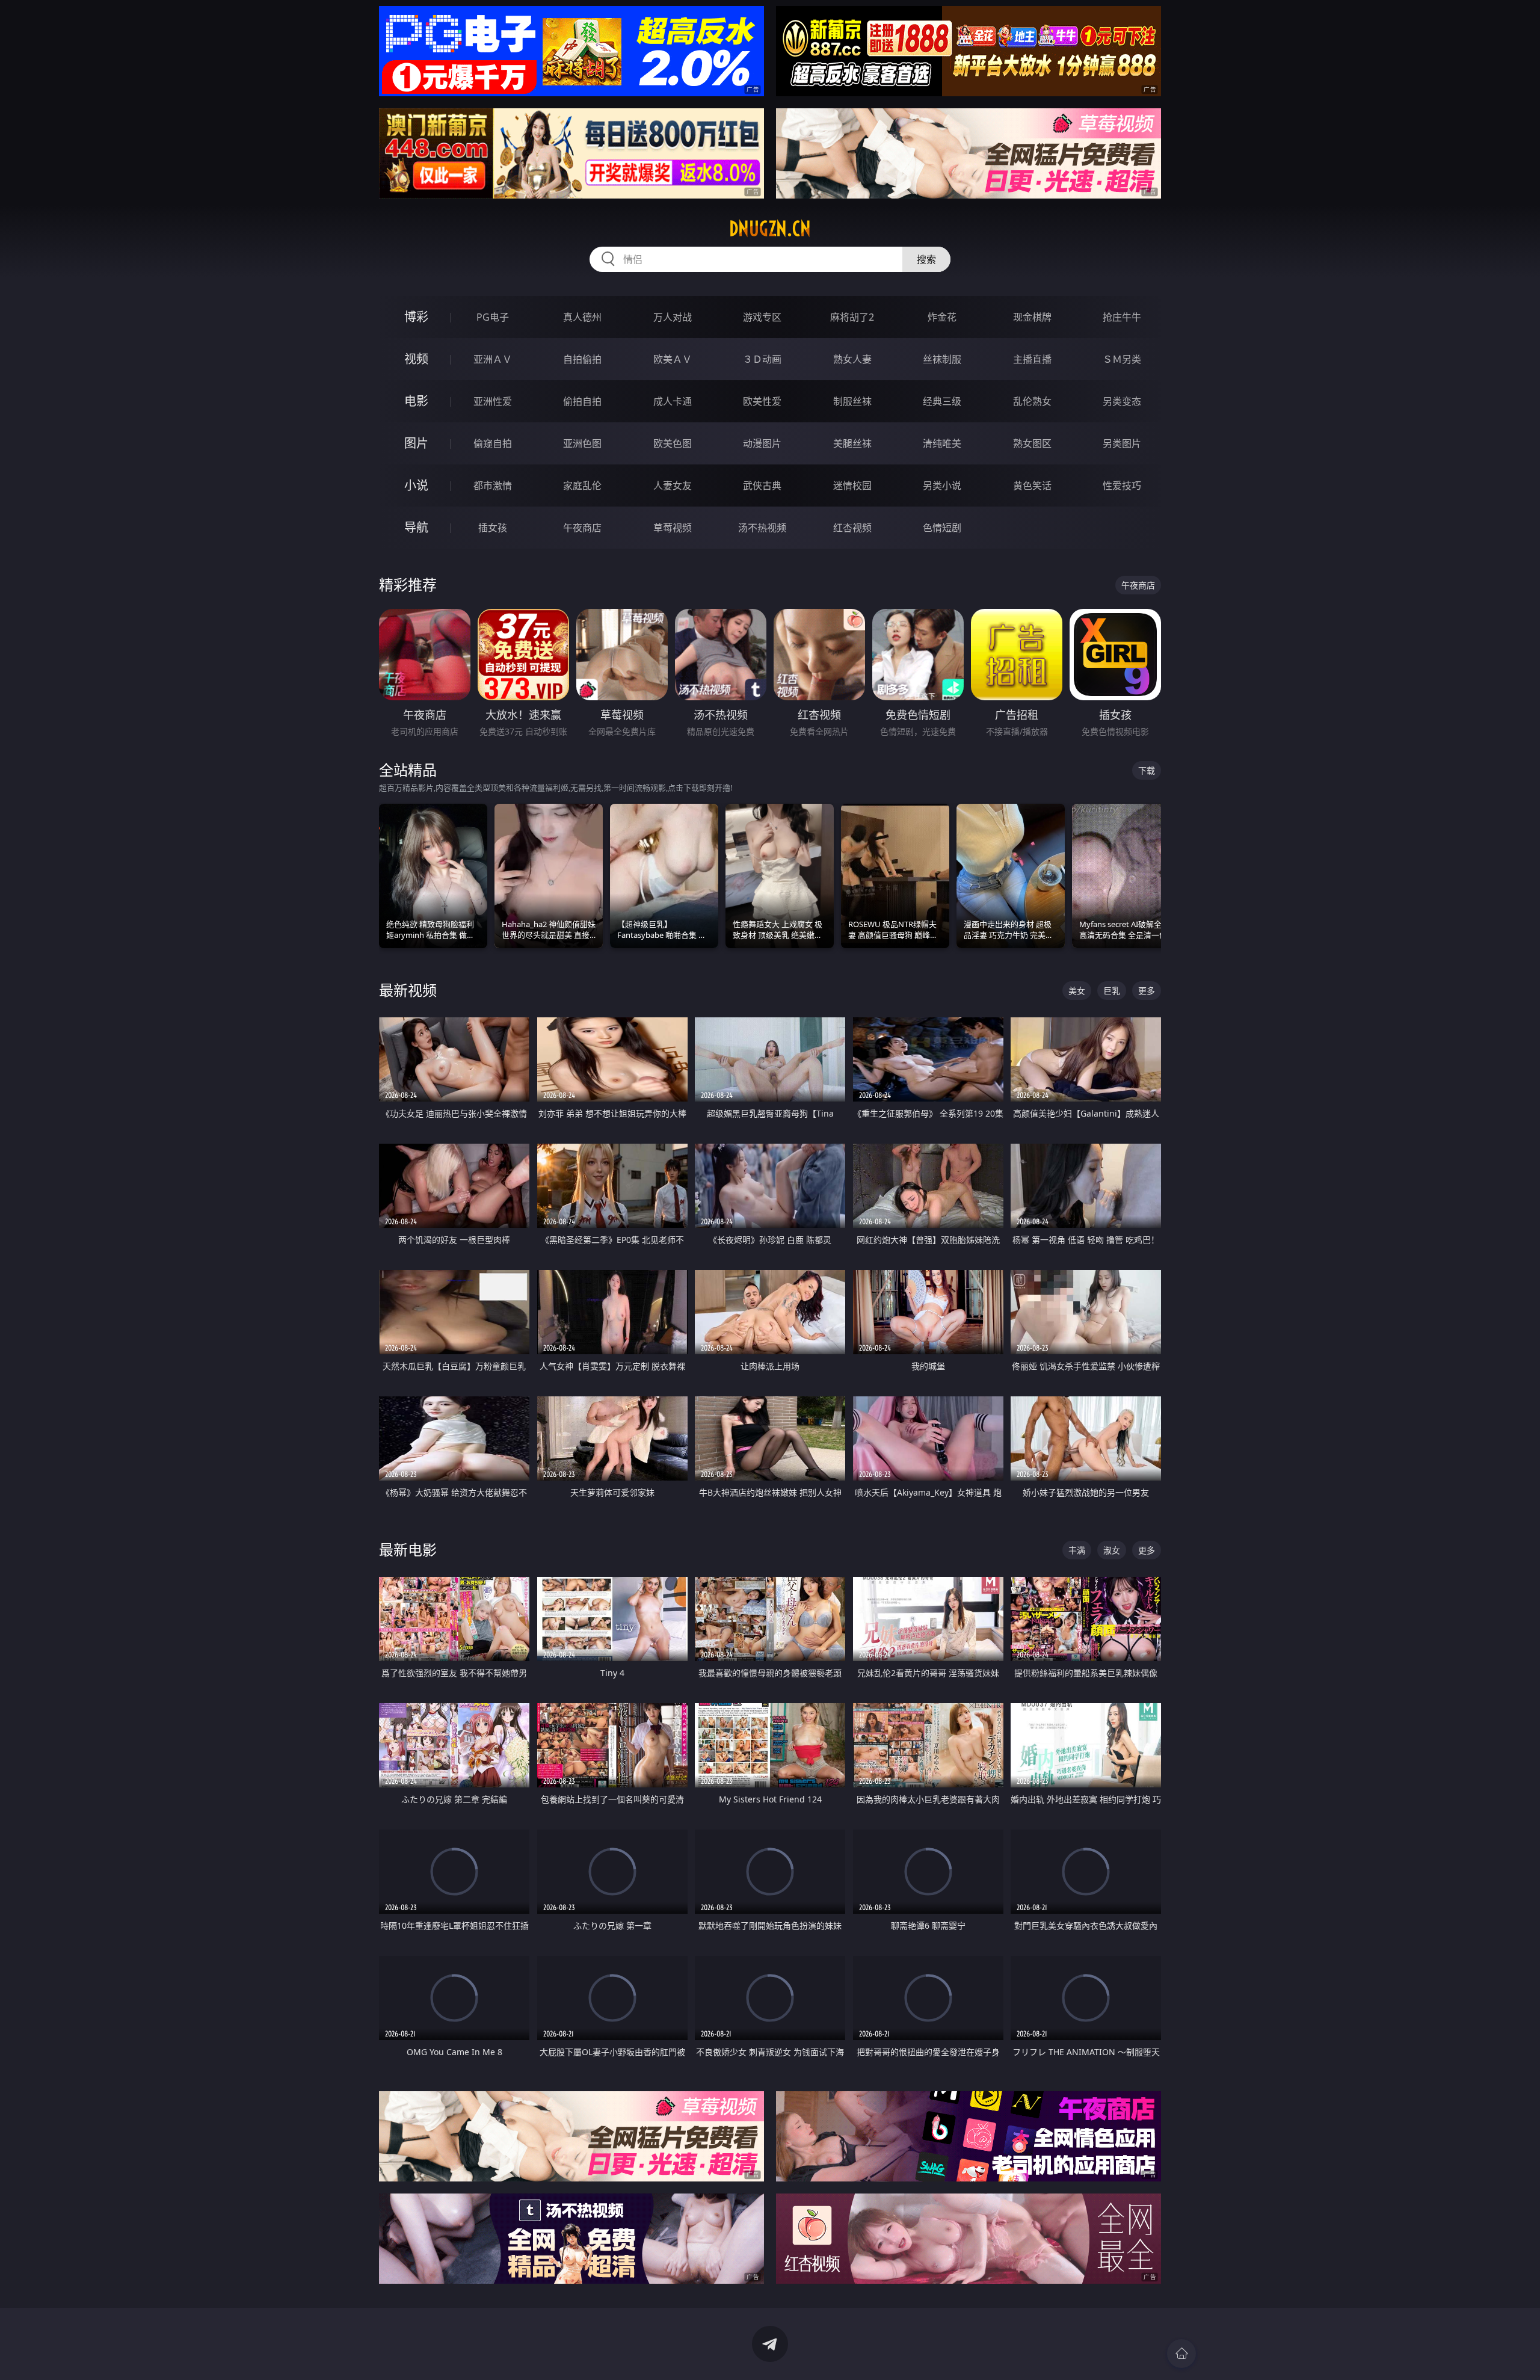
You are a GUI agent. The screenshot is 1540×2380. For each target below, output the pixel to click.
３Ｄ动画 (762, 359)
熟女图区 (1032, 443)
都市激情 (493, 486)
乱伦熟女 (1032, 401)
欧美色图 (673, 443)
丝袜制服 (942, 359)
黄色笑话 (1032, 486)
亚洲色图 (582, 443)
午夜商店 (582, 528)
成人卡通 (673, 401)
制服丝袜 (852, 401)
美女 (1077, 991)
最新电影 (408, 1549)
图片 (416, 443)
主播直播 (1032, 359)
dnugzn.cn (770, 229)
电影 (416, 401)
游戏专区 (762, 317)
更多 (1147, 991)
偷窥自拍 (493, 443)
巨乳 (1112, 991)
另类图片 (1122, 443)
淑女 (1112, 1550)
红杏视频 (852, 528)
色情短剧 (942, 528)
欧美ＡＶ (673, 359)
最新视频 (408, 990)
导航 (416, 527)
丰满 (1077, 1550)
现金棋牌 (1032, 317)
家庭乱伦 (582, 486)
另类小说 (942, 486)
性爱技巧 (1122, 486)
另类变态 (1122, 401)
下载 (1147, 770)
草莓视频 (673, 528)
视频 (416, 359)
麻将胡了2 (852, 317)
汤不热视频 (762, 528)
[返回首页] (1181, 2354)
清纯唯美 (942, 443)
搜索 (926, 259)
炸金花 (942, 317)
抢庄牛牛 (1122, 317)
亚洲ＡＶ (493, 359)
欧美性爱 (762, 401)
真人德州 (582, 317)
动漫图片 (762, 443)
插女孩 (493, 528)
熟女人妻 (852, 359)
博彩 (416, 317)
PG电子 (493, 317)
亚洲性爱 (493, 401)
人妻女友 (673, 486)
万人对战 (673, 317)
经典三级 (942, 401)
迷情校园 (852, 486)
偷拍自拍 (582, 401)
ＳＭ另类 (1122, 359)
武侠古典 (762, 486)
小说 (416, 485)
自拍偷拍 (582, 359)
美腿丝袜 (852, 443)
